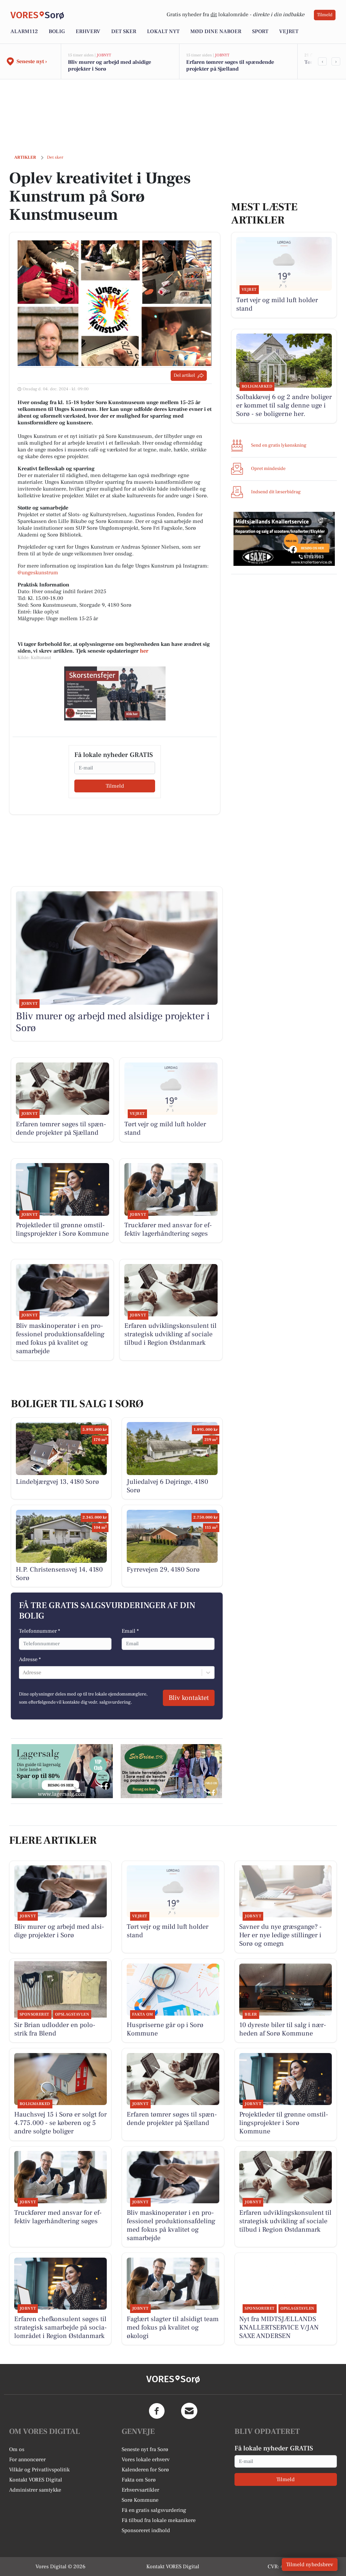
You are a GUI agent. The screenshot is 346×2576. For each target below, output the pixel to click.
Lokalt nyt (163, 31)
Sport (260, 31)
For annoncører (27, 2460)
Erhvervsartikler (140, 2490)
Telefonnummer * (40, 1631)
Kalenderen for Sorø (145, 2470)
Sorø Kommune (140, 2500)
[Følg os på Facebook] (157, 2411)
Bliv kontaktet (189, 1698)
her (144, 651)
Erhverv (88, 31)
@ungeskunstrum (38, 573)
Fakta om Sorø (139, 2480)
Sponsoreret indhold (146, 2530)
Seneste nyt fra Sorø (145, 2449)
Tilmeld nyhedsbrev (310, 2565)
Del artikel (184, 375)
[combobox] (23, 1673)
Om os (17, 2449)
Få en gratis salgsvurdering (154, 2510)
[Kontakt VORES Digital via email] (189, 2411)
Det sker (124, 31)
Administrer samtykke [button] (35, 2490)
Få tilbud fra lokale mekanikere (159, 2520)
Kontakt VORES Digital (36, 2480)
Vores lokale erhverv (146, 2460)
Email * (130, 1631)
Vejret (289, 31)
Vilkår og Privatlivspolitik (39, 2470)
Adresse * (30, 1659)
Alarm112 (24, 31)
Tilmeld (325, 15)
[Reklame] (115, 693)
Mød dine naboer (216, 31)
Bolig (57, 31)
